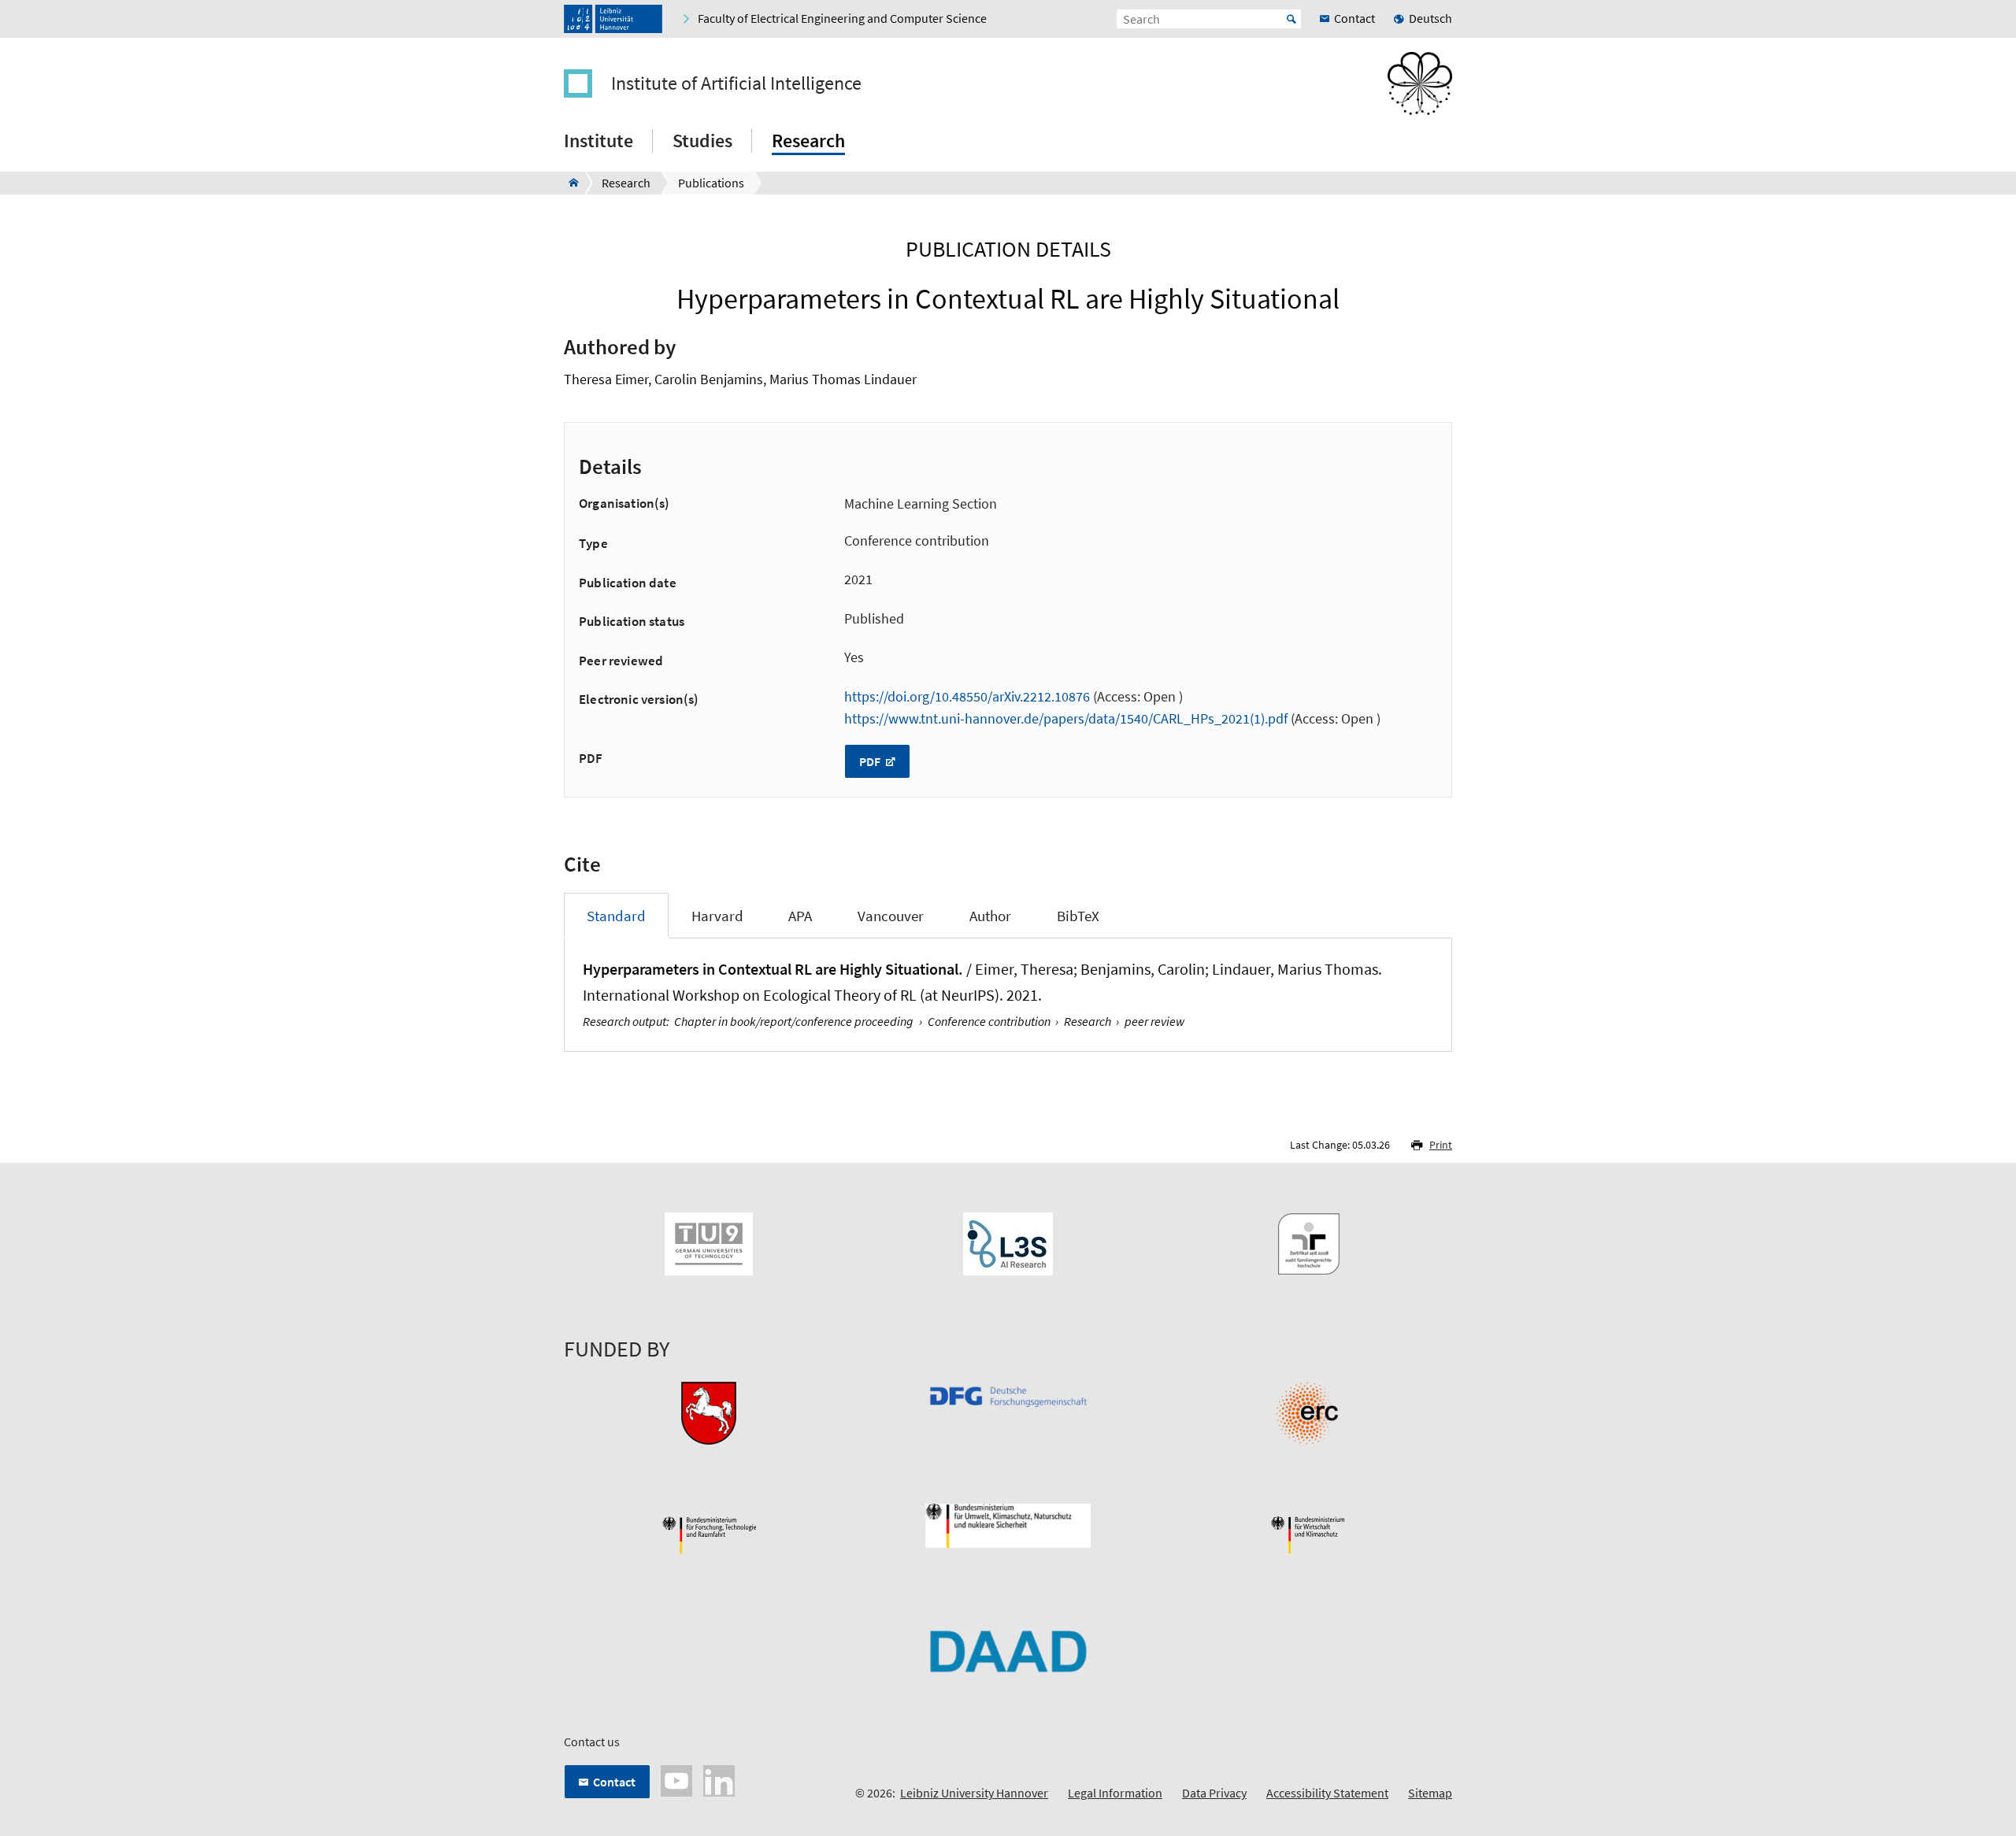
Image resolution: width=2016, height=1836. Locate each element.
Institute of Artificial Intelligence (736, 83)
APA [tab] (800, 916)
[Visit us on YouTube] (676, 1779)
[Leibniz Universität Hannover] (613, 19)
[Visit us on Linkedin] (719, 1779)
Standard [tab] (616, 916)
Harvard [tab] (717, 916)
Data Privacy (1214, 1793)
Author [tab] (990, 916)
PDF (871, 761)
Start (1291, 19)
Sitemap (1430, 1793)
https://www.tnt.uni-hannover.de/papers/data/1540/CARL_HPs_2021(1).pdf (1066, 718)
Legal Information (1115, 1793)
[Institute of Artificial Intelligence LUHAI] (569, 183)
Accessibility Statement (1327, 1793)
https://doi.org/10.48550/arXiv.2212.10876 (967, 696)
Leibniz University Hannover (974, 1793)
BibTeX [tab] (1078, 916)
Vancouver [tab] (891, 916)
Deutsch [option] (1430, 18)
